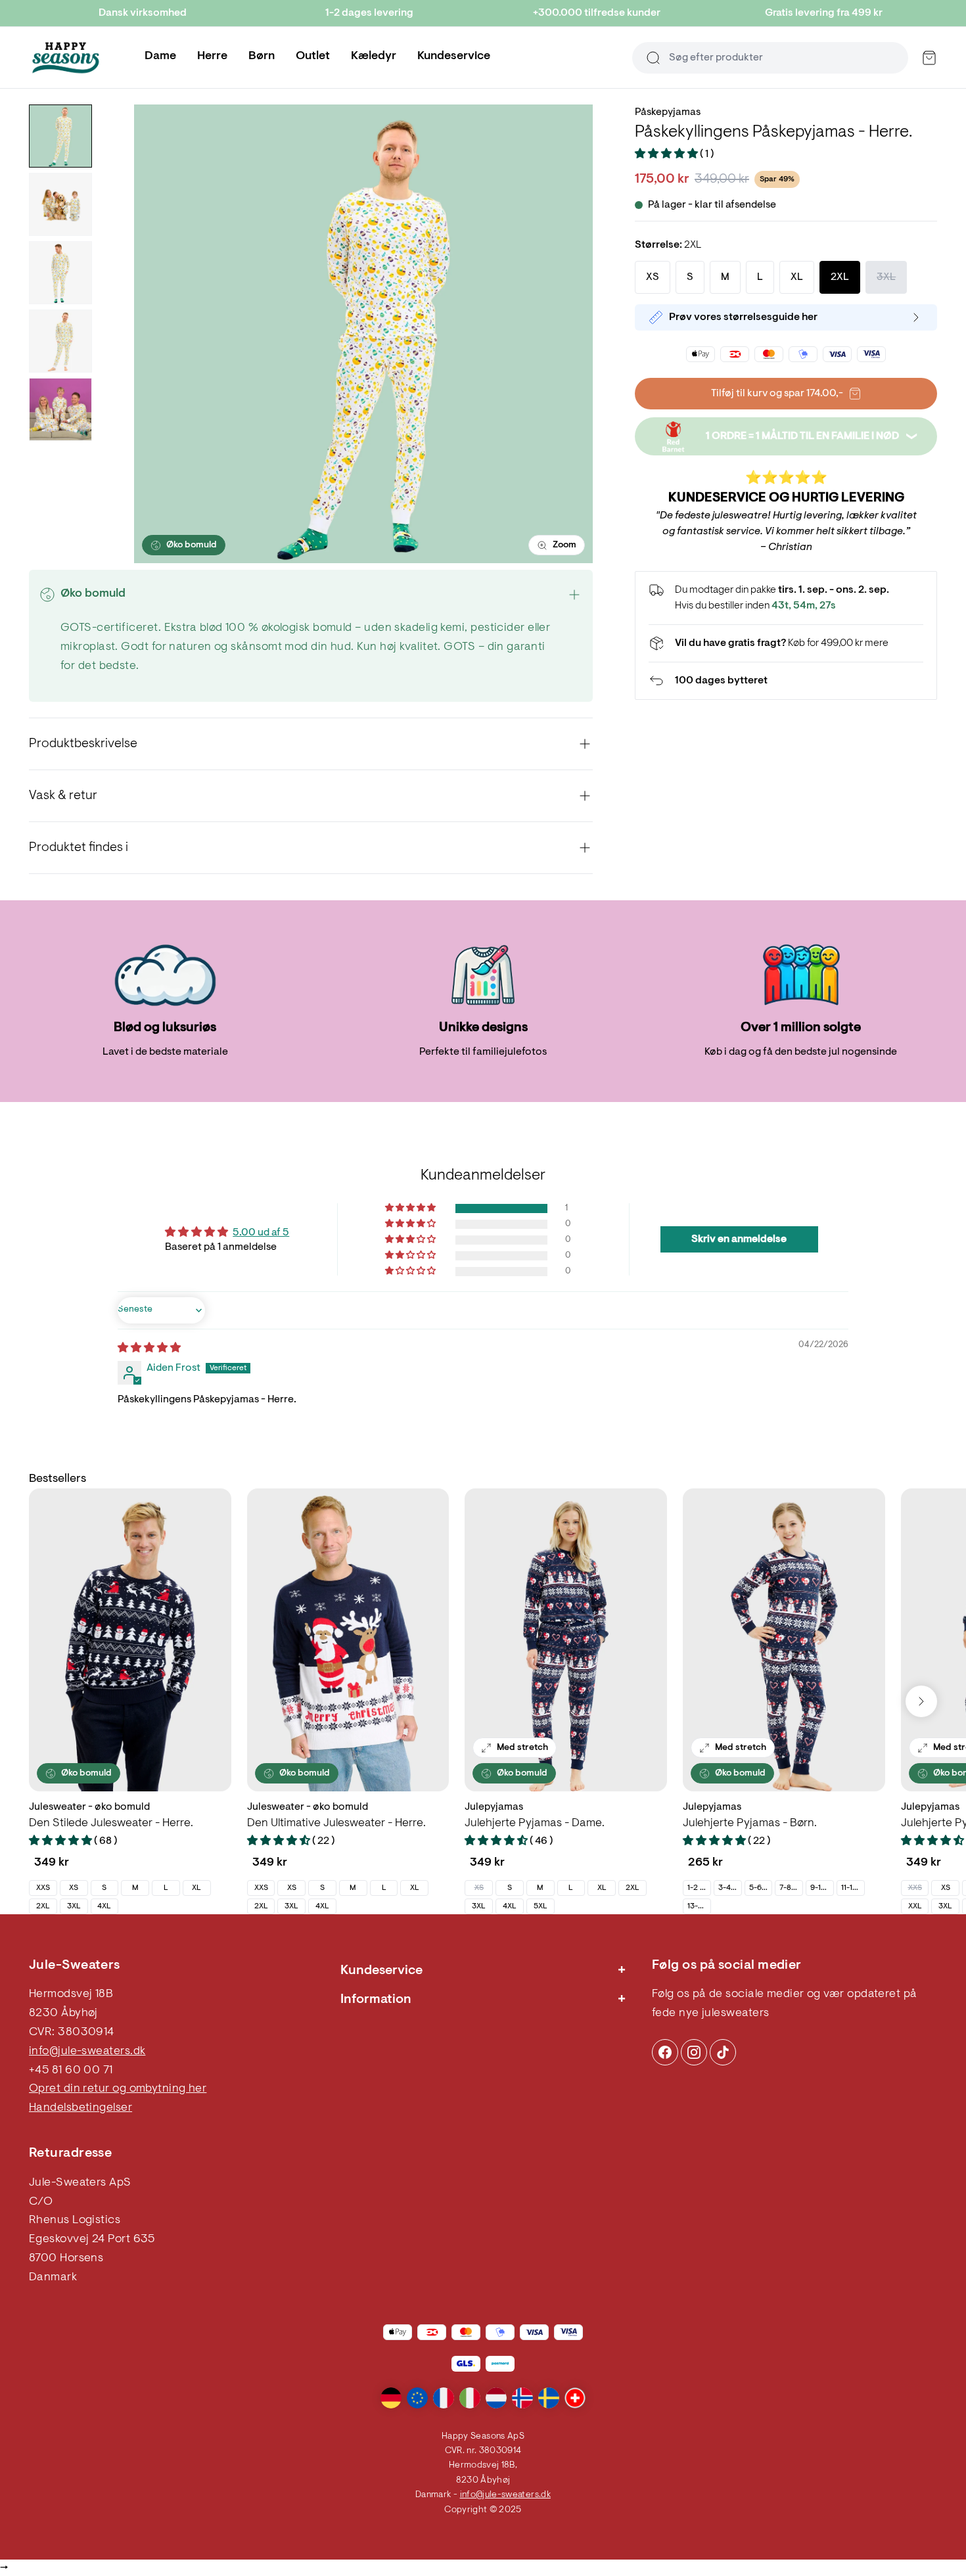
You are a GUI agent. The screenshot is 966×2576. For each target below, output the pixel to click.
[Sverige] (549, 2398)
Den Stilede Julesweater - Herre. (111, 1824)
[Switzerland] (575, 2398)
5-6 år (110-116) (761, 1888)
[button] (667, 154)
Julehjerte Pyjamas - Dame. (535, 1824)
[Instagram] (665, 2052)
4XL (104, 1906)
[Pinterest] (694, 2052)
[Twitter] (723, 2052)
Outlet (313, 57)
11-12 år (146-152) (853, 1888)
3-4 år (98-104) (730, 1888)
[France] (444, 2398)
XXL (915, 1906)
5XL (540, 1906)
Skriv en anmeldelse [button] (739, 1239)
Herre (212, 57)
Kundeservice (454, 57)
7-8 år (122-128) (791, 1888)
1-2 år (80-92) (699, 1888)
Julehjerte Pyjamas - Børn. (750, 1824)
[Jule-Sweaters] (66, 58)
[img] (149, 1348)
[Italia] (470, 2398)
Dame (160, 57)
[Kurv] (929, 58)
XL (196, 1888)
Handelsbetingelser (80, 2108)
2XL (43, 1906)
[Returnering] (786, 681)
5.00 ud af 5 (261, 1233)
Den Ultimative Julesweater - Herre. (336, 1824)
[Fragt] (786, 643)
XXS (43, 1888)
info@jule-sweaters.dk (87, 2052)
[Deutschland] (391, 2398)
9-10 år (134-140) (822, 1888)
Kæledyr (374, 57)
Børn (262, 57)
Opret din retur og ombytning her (118, 2089)
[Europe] (417, 2398)
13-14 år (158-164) (699, 1906)
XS (74, 1888)
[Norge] (522, 2398)
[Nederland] (496, 2398)
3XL (74, 1906)
